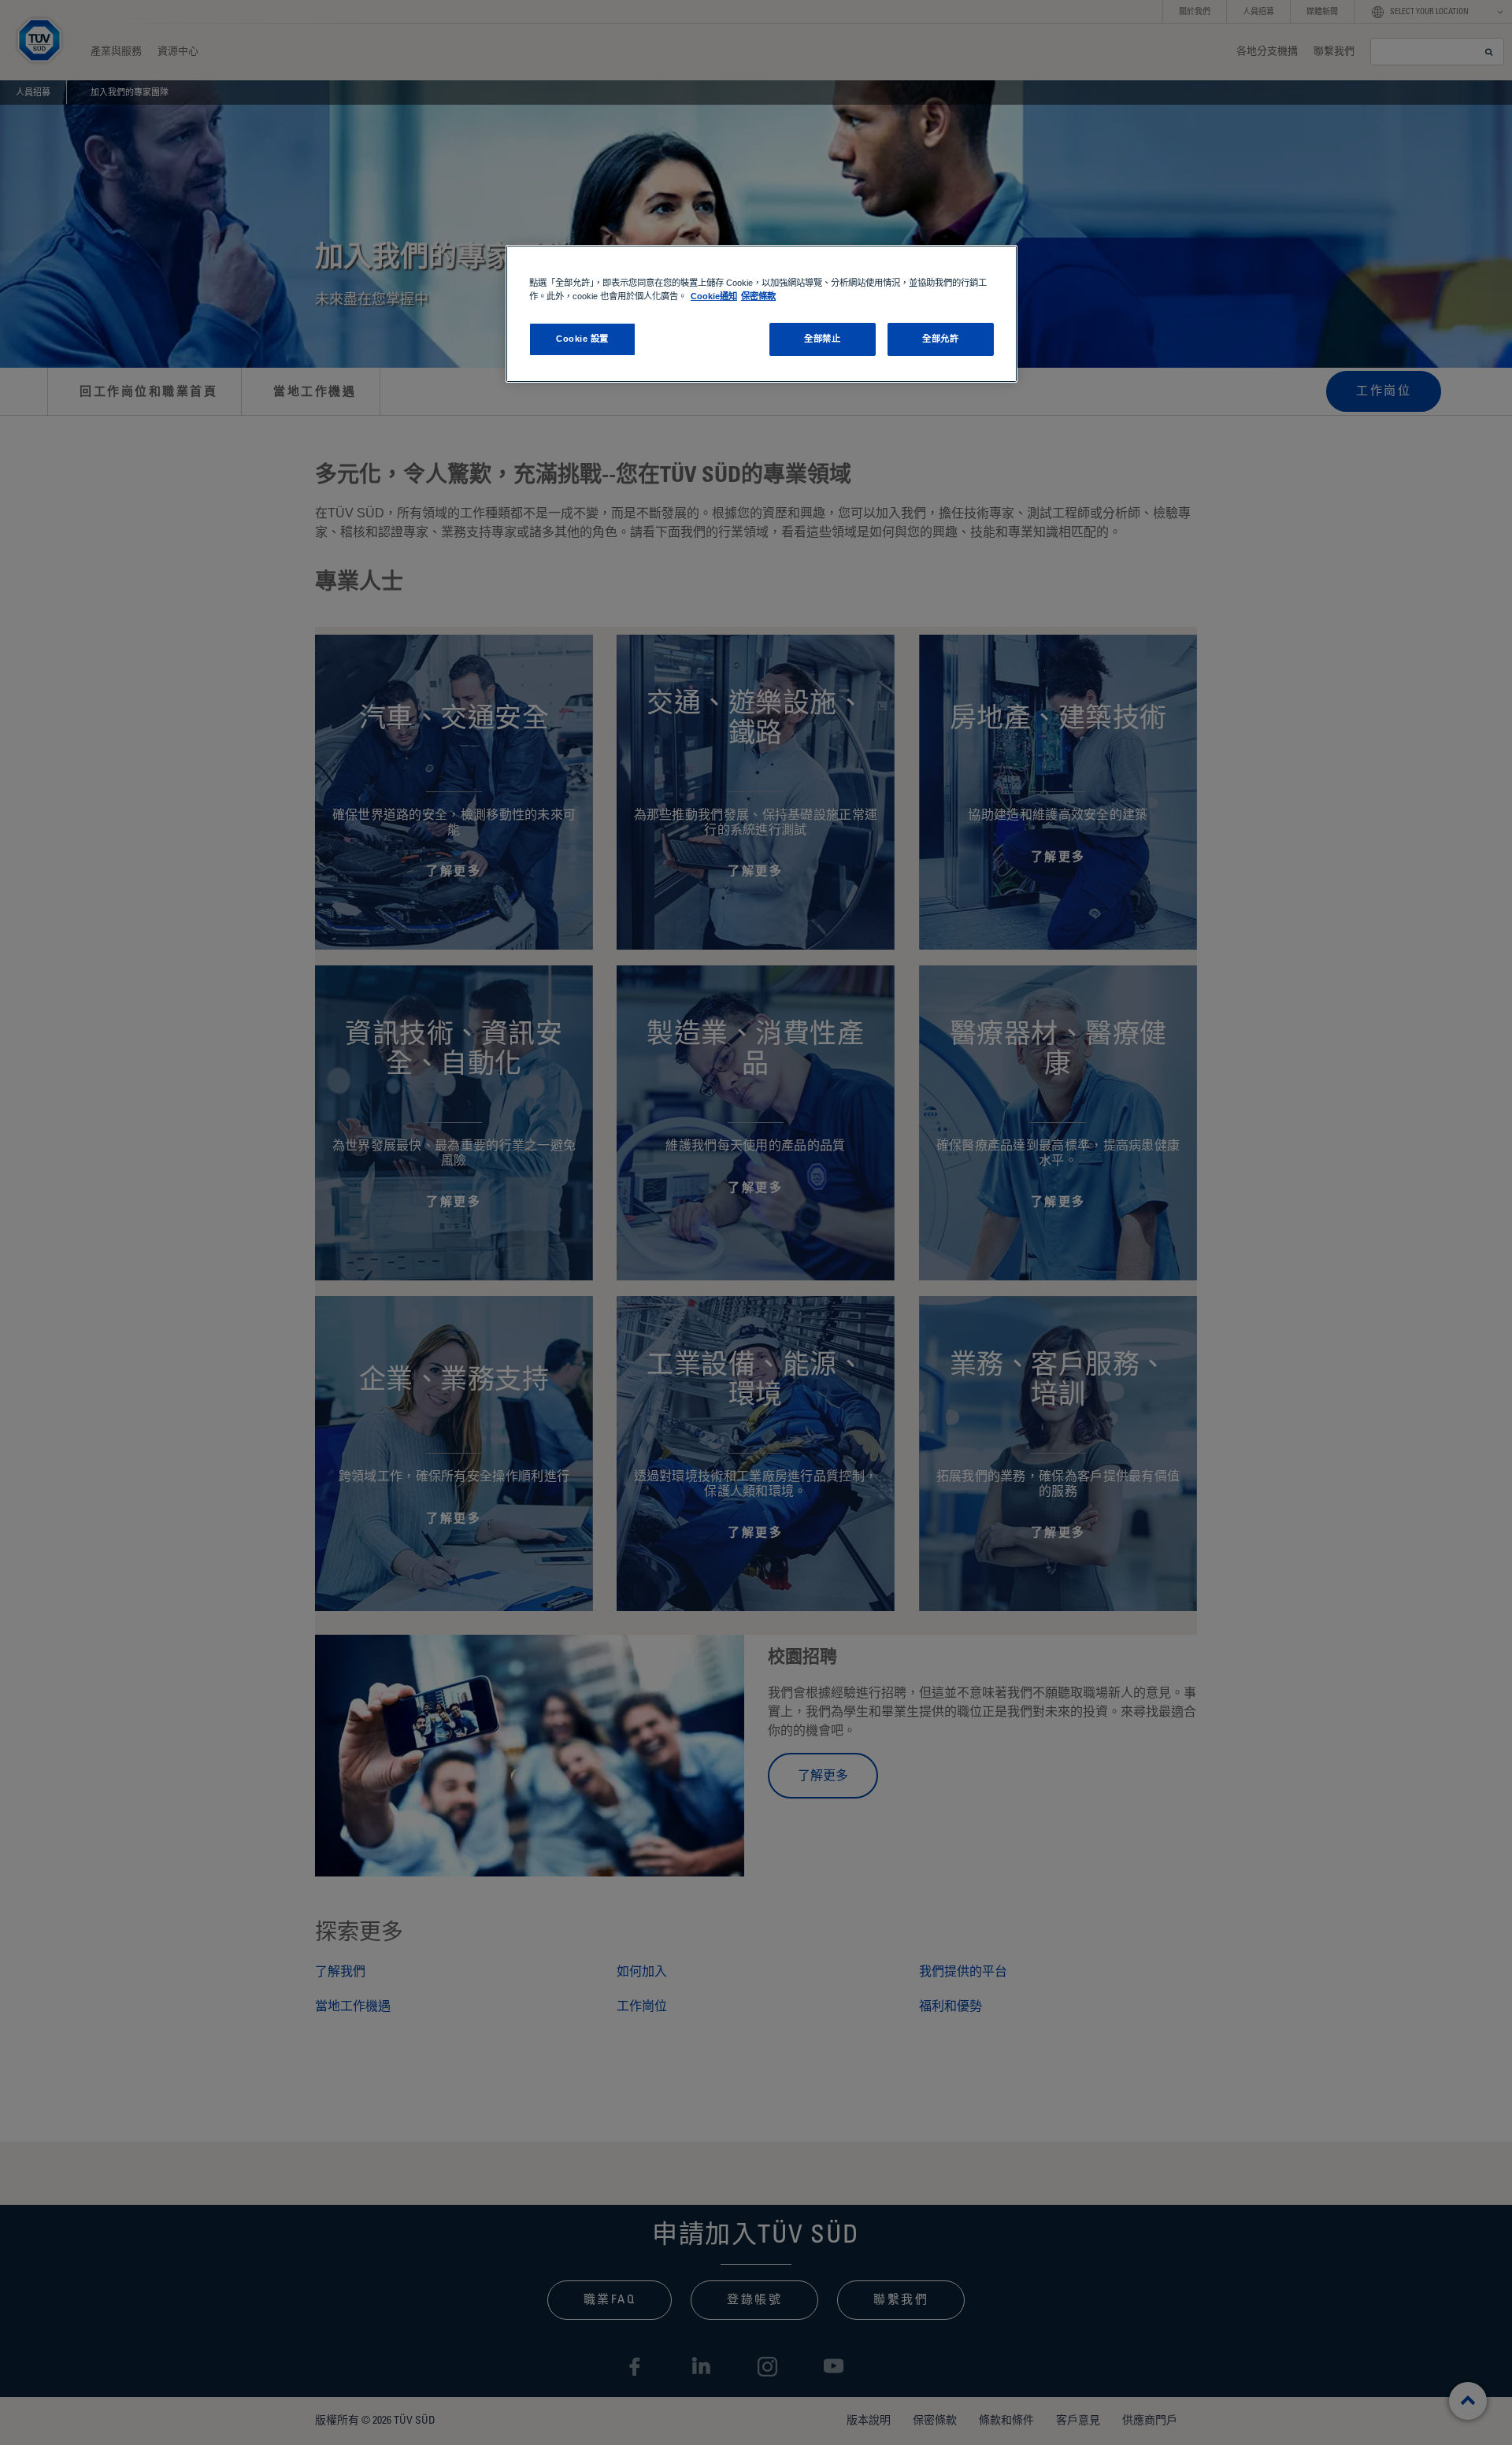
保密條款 (758, 296)
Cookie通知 (714, 296)
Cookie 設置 (582, 339)
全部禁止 (822, 339)
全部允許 (940, 339)
